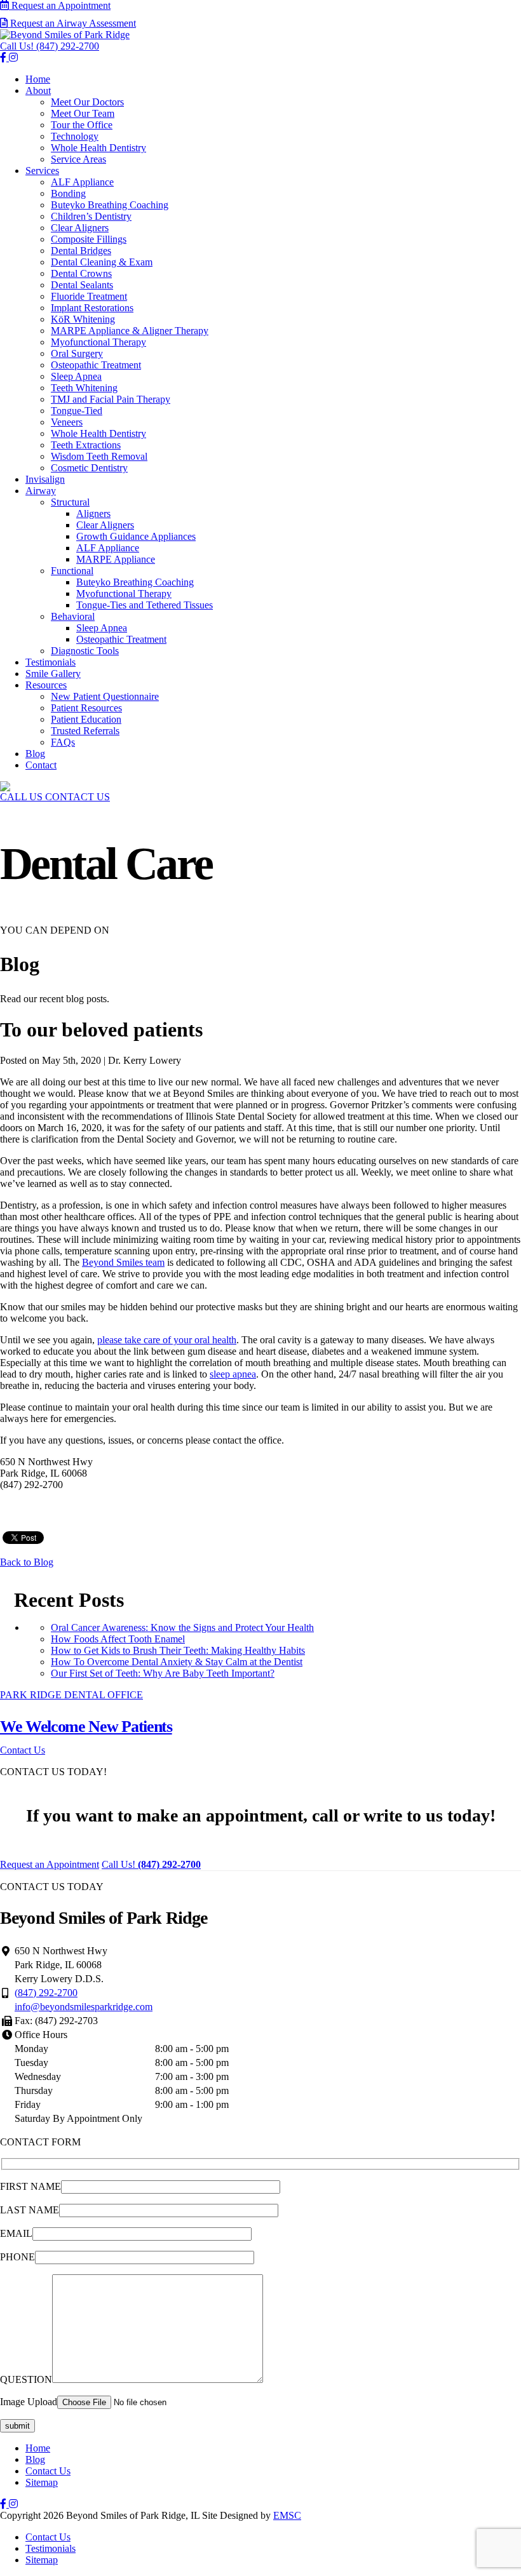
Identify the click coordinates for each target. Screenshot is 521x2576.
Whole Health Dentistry (98, 148)
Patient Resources (86, 708)
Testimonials (51, 662)
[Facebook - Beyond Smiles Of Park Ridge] (4, 2504)
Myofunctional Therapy (98, 342)
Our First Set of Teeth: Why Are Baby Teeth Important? (163, 1673)
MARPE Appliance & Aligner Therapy (130, 331)
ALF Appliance (82, 182)
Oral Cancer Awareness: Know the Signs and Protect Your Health (182, 1627)
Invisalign (45, 479)
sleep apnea (233, 1374)
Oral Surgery (77, 353)
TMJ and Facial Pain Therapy (111, 399)
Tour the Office (82, 125)
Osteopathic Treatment (96, 365)
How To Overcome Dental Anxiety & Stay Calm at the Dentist (177, 1662)
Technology (75, 136)
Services (42, 171)
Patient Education (86, 719)
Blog (35, 754)
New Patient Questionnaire (105, 696)
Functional (72, 571)
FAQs (63, 742)
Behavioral (73, 616)
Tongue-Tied (77, 411)
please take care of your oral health (167, 1340)
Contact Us (48, 2471)
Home (38, 79)
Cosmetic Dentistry (89, 468)
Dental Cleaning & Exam (102, 262)
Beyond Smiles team (123, 1262)
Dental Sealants (82, 285)
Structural (70, 502)
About (38, 91)
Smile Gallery (53, 674)
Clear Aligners (80, 228)
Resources (46, 685)
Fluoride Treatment (89, 296)
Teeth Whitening (84, 388)
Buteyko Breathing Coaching (110, 205)
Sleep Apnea (76, 376)
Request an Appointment (60, 5)
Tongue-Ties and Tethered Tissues (145, 605)
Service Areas (78, 159)
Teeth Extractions (86, 445)
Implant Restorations (92, 308)
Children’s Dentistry (91, 216)
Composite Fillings (89, 239)
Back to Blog (27, 1562)
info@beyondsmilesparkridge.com (84, 2007)
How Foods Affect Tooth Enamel (118, 1639)
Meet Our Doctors (87, 102)
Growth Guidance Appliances (136, 536)
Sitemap (42, 2482)
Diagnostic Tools (85, 651)
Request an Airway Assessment (72, 23)
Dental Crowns (81, 273)
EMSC (287, 2515)
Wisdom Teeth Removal (99, 456)
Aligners (93, 513)
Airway (41, 491)
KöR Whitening (83, 319)
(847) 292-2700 (46, 1993)
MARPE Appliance (116, 559)
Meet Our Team (83, 113)
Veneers (67, 422)
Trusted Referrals (85, 731)
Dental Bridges (81, 251)
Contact (41, 765)
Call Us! (50, 46)
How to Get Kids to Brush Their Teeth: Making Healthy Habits (178, 1650)
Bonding (68, 193)
